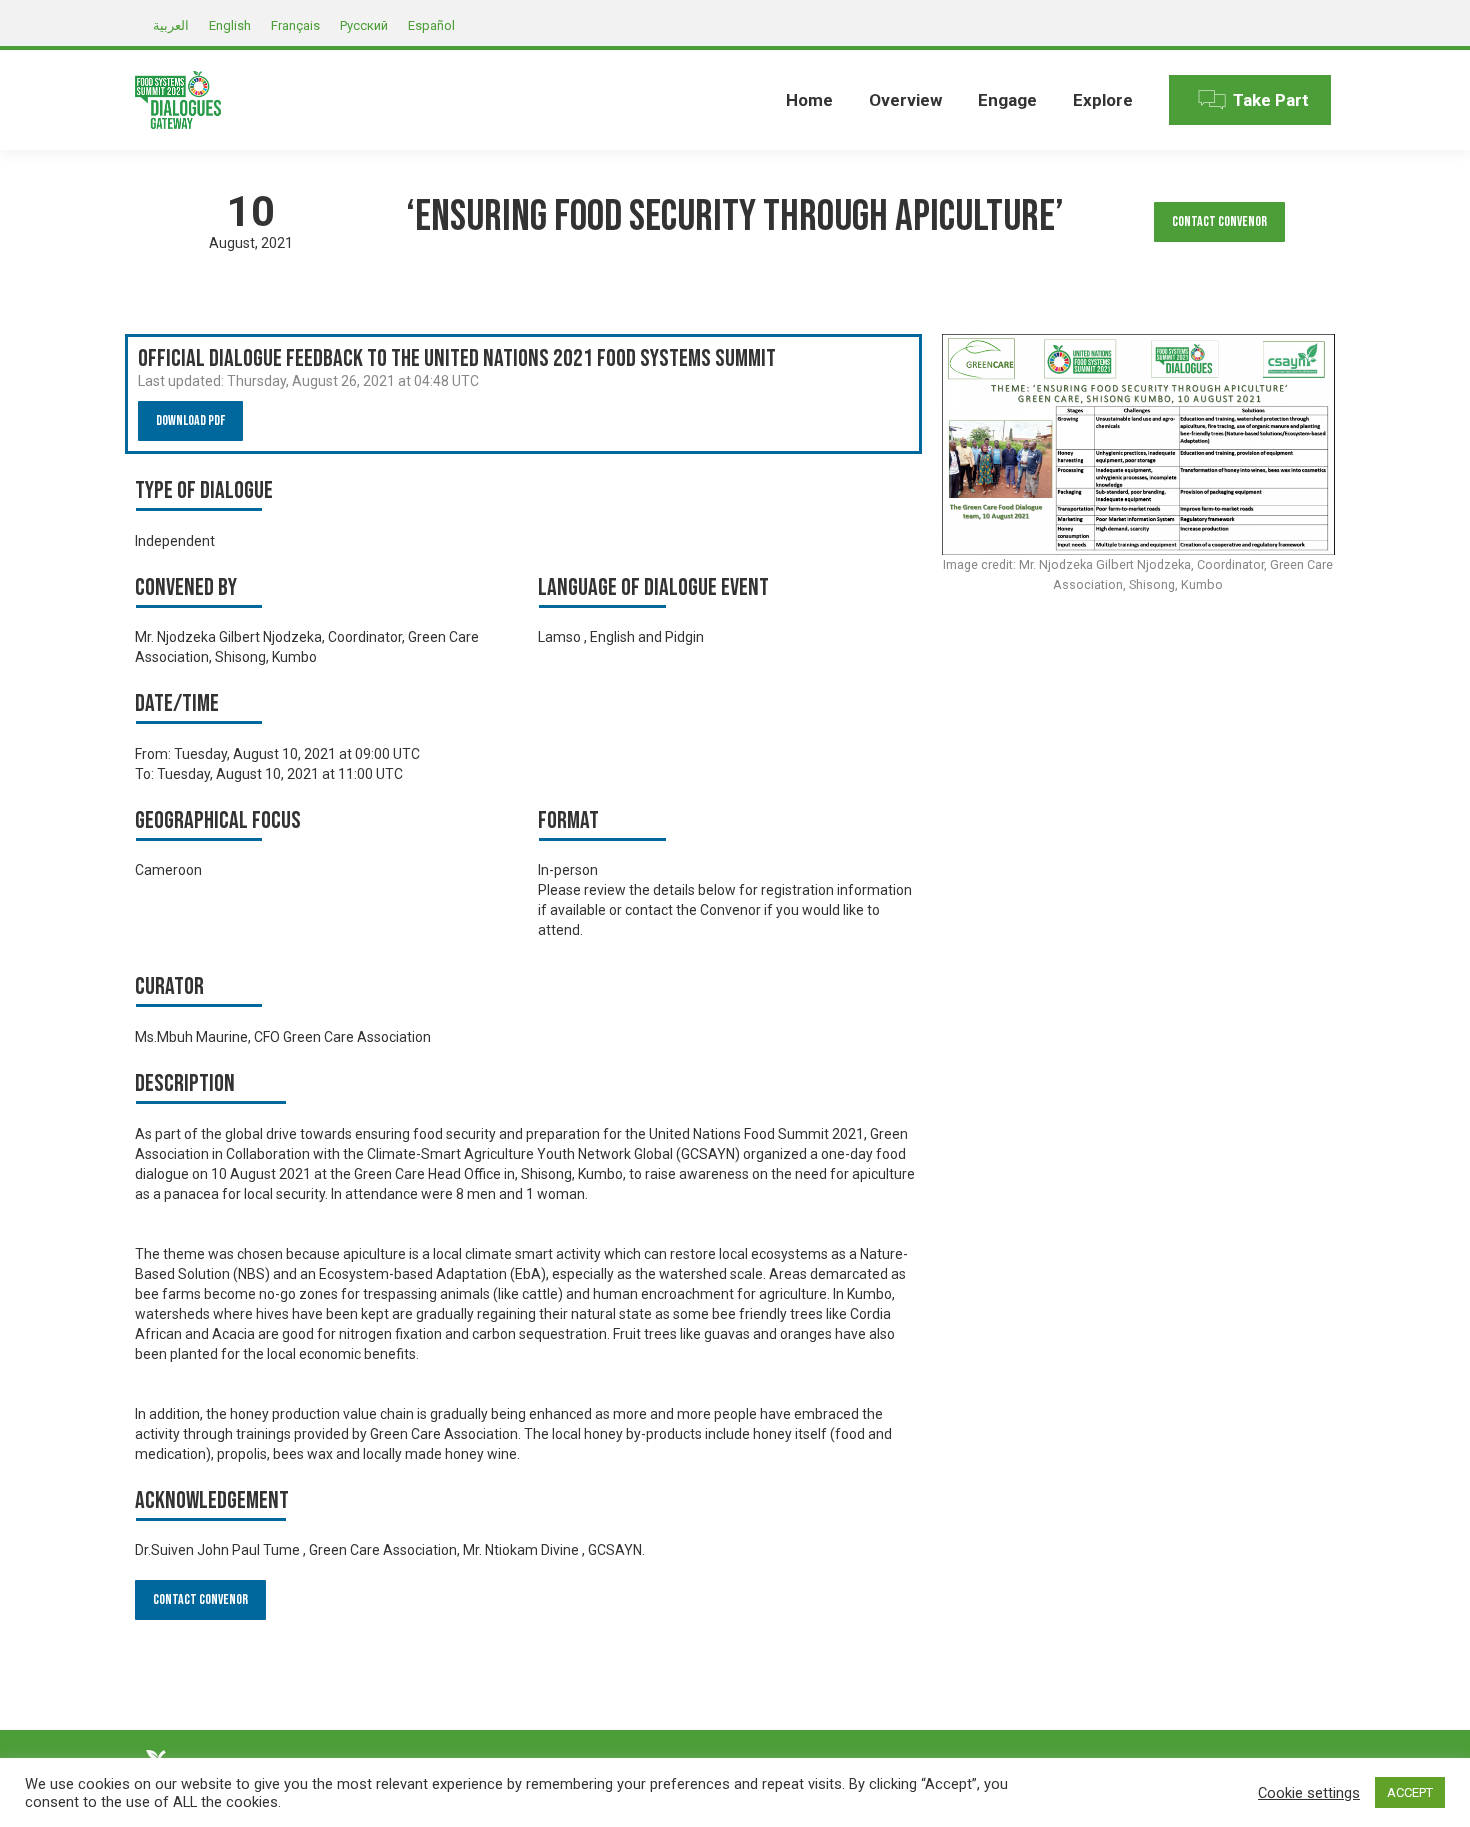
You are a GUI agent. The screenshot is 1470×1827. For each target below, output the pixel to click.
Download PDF (190, 420)
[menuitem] (809, 100)
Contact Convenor (1219, 221)
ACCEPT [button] (1410, 1792)
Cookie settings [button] (1309, 1793)
